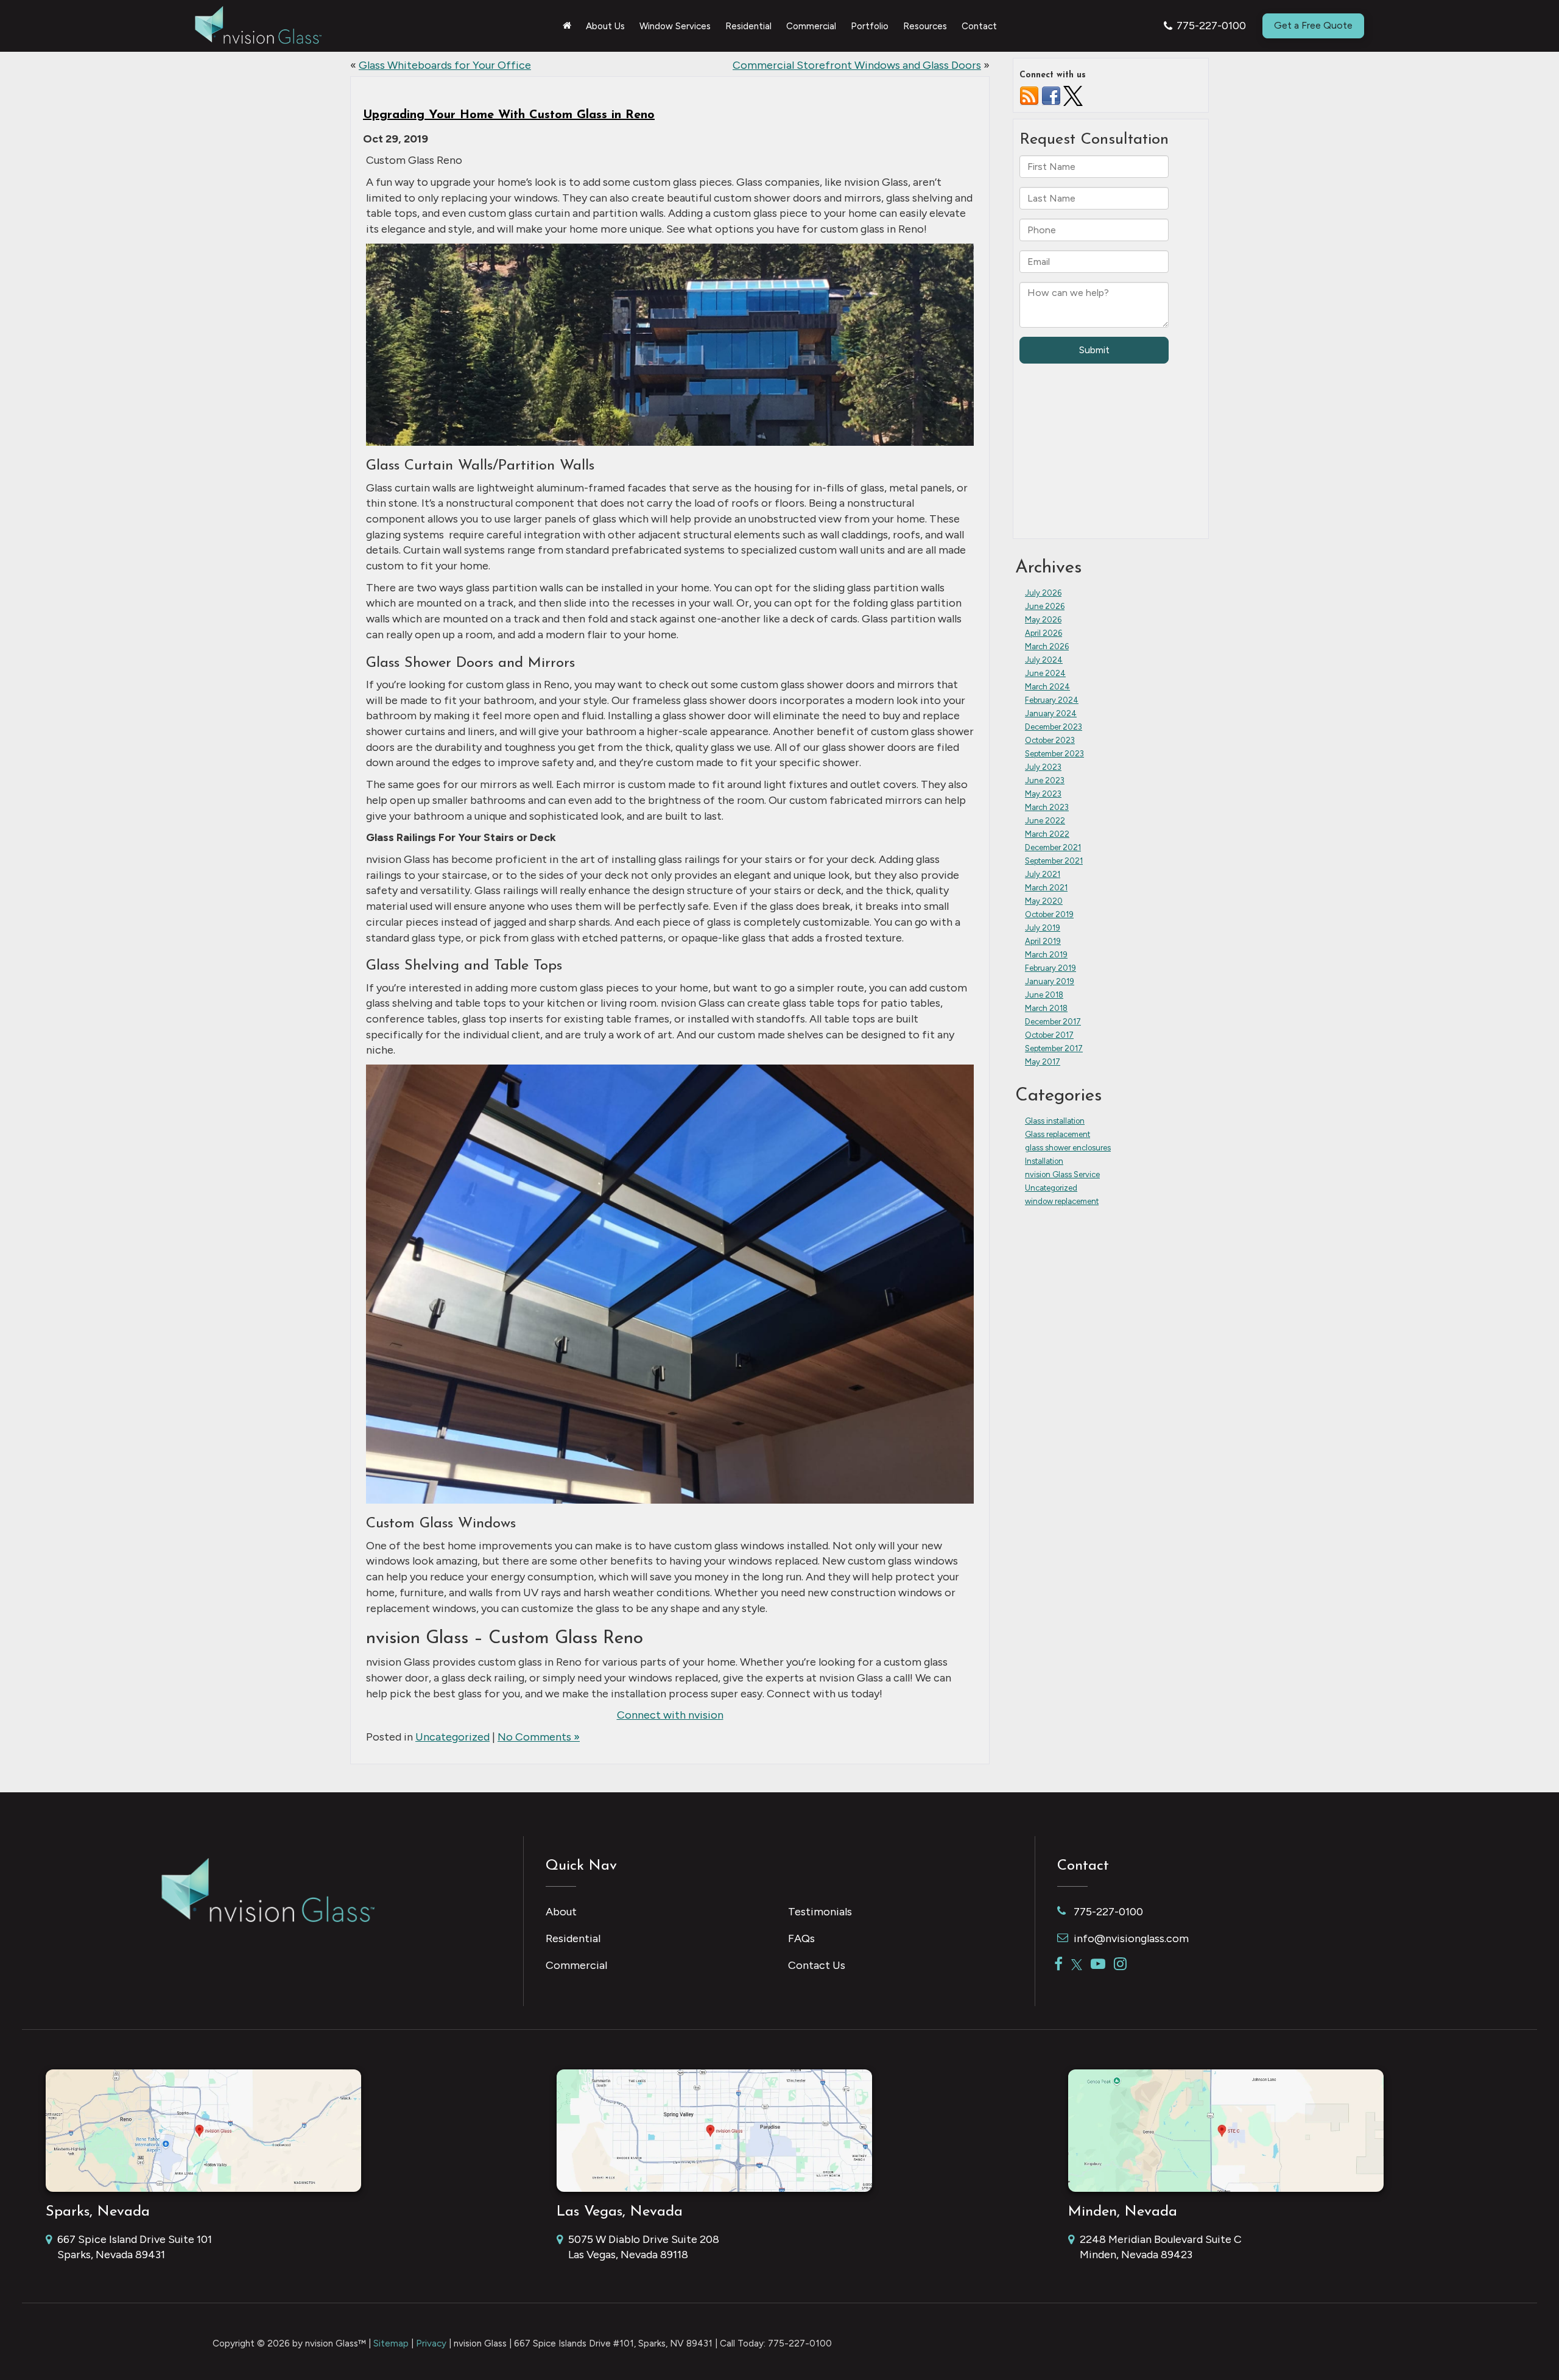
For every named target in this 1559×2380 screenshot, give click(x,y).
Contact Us (817, 1965)
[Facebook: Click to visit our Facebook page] (1058, 1965)
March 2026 (1047, 646)
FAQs (801, 1938)
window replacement (1062, 1201)
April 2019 (1043, 941)
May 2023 (1043, 794)
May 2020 (1044, 901)
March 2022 (1047, 834)
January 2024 (1051, 713)
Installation (1044, 1161)
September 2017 (1054, 1048)
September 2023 (1054, 754)
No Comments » (539, 1737)
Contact (979, 26)
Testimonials (820, 1912)
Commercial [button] (811, 26)
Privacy (431, 2343)
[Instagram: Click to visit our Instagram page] (1120, 1965)
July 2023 (1043, 767)
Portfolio (870, 26)
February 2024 (1052, 700)
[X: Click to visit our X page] (1077, 1965)
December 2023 (1054, 727)
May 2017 (1043, 1062)
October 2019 (1049, 914)
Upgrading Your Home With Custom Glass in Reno (509, 115)
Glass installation (1055, 1121)
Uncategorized (452, 1737)
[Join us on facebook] (1051, 95)
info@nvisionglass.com (1131, 1938)
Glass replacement (1058, 1134)
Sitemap (391, 2343)
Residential (573, 1938)
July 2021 (1043, 874)
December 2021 (1053, 847)
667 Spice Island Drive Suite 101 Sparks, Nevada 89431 (135, 2247)
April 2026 (1043, 633)
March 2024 (1047, 687)
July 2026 (1043, 593)
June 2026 (1045, 606)
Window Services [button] (675, 26)
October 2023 (1050, 740)
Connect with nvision (670, 1715)
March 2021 (1046, 888)
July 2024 (1044, 660)
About (561, 1912)
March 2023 (1047, 807)
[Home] (567, 26)
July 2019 (1043, 928)
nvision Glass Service (1062, 1174)
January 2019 (1050, 981)
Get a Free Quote (1313, 25)
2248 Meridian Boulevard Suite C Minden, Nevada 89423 (1161, 2247)
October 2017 (1049, 1035)
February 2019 (1050, 968)
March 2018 (1046, 1008)
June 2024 (1045, 673)
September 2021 (1054, 861)
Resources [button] (925, 26)
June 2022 (1045, 821)
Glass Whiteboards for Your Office (445, 65)
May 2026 (1043, 620)
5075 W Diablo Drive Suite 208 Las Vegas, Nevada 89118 (644, 2247)
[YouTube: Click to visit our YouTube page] (1098, 1965)
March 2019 (1046, 955)
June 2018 (1044, 995)
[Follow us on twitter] (1073, 95)
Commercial (576, 1965)
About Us (605, 26)
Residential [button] (748, 26)
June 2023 (1045, 780)
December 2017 (1053, 1022)
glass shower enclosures (1068, 1148)
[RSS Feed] (1029, 95)
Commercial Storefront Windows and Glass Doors (857, 65)
